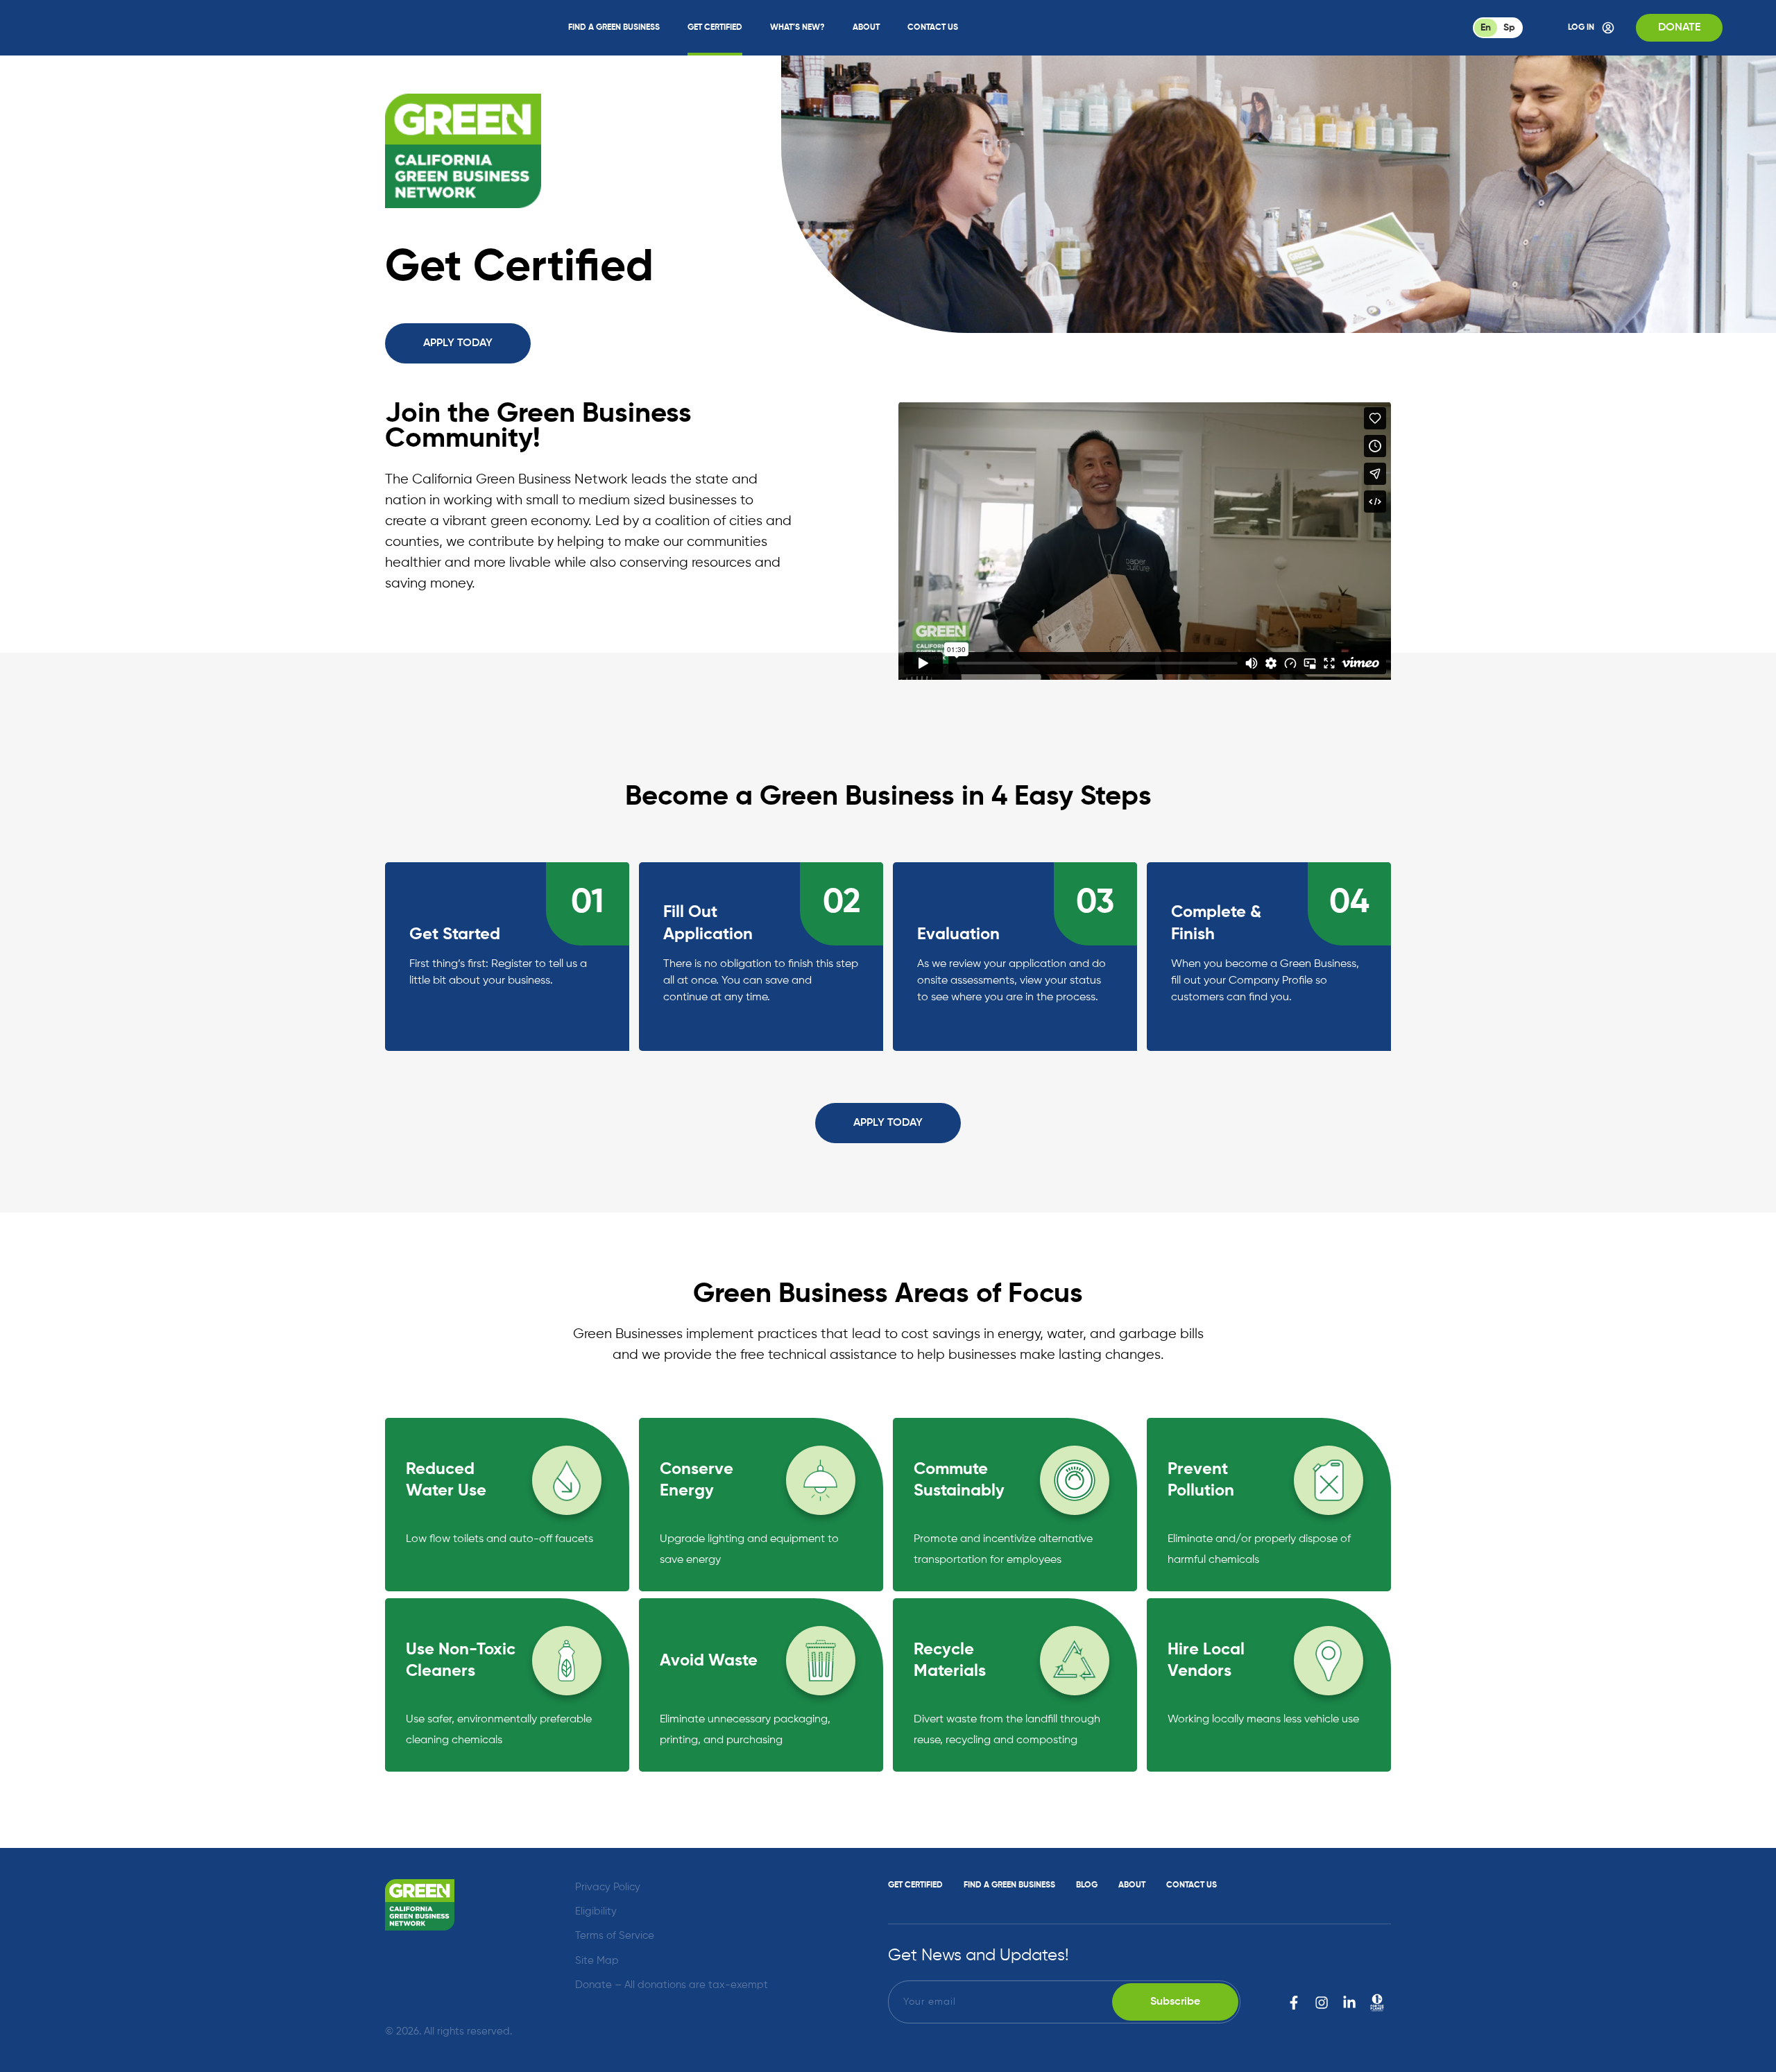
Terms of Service (615, 1936)
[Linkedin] (1349, 2003)
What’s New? (797, 28)
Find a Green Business (614, 28)
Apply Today (458, 343)
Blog (1087, 1885)
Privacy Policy (608, 1887)
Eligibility (596, 1911)
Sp (1509, 28)
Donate (1679, 28)
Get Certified (715, 28)
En (1486, 28)
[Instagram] (1322, 2003)
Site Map (597, 1961)
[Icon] (1377, 2003)
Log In (1581, 28)
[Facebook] (1294, 2003)
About (866, 28)
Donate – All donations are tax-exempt (672, 1985)
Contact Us (933, 28)
